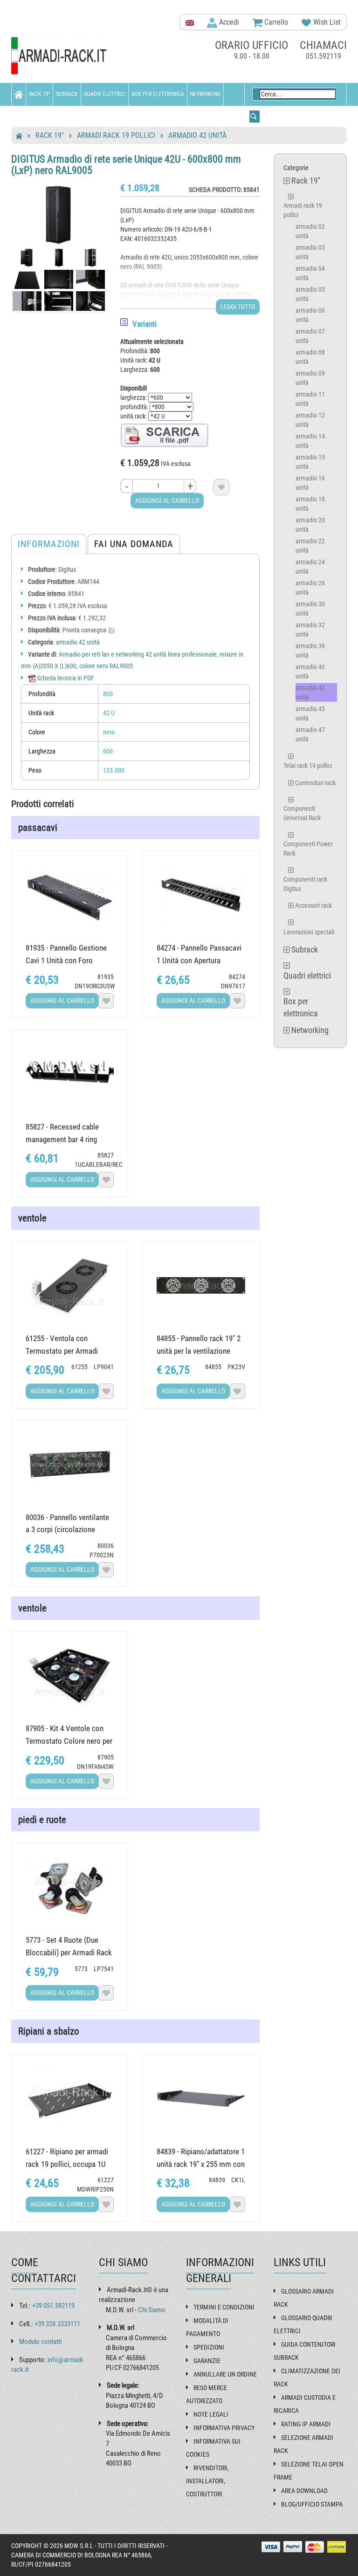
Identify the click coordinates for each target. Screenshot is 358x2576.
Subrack (67, 94)
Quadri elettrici (105, 94)
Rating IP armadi (306, 2424)
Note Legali (211, 2414)
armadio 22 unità (310, 546)
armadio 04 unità (310, 273)
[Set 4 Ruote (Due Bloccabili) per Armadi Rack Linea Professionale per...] (70, 1887)
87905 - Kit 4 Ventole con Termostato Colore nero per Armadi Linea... (69, 1741)
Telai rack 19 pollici (308, 766)
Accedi (228, 22)
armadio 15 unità (310, 462)
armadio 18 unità (310, 504)
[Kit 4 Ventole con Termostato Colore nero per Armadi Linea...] (70, 1675)
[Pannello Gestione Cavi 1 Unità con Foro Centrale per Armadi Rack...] (70, 895)
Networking (205, 94)
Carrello (275, 22)
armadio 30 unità (310, 609)
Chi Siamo (152, 2310)
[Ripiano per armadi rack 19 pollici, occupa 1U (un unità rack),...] (70, 2099)
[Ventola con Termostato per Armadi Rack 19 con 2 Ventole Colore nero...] (70, 1285)
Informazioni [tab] (49, 544)
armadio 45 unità (310, 713)
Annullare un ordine (225, 2374)
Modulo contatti (40, 2342)
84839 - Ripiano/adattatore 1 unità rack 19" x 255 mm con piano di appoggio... (201, 2164)
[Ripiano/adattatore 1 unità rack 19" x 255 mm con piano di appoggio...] (201, 2099)
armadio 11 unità (310, 399)
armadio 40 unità (310, 671)
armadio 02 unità (310, 231)
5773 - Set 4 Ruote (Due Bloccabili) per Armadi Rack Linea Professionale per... (69, 1953)
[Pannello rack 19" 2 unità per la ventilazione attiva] (201, 1285)
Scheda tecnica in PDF (65, 678)
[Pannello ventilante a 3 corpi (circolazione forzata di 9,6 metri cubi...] (70, 1464)
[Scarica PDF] (165, 435)
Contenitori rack (315, 783)
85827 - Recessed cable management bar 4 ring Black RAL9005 (62, 1139)
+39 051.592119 (53, 2306)
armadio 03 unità (310, 252)
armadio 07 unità (310, 336)
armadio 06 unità (310, 315)
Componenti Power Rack (308, 849)
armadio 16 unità (310, 483)
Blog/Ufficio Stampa (312, 2504)
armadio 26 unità (310, 588)
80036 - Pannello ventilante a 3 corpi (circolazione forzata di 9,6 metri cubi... (67, 1530)
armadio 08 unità (310, 357)
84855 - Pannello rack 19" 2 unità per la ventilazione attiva (199, 1351)
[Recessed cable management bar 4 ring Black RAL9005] (70, 1074)
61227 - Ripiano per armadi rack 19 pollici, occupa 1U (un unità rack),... (67, 2164)
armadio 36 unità (310, 651)
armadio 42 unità (197, 135)
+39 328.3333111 (57, 2324)
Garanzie (207, 2361)
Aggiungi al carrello (167, 500)
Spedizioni (209, 2347)
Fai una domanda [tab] (134, 544)
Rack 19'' (39, 94)
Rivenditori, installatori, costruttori (207, 2481)
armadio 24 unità (310, 567)
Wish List (326, 22)
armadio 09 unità (310, 378)
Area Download (304, 2491)
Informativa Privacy (224, 2428)
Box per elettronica (158, 94)
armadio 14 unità (310, 441)
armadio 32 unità (310, 630)
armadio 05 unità (310, 294)
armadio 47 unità (310, 734)
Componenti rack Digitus (305, 884)
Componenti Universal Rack (302, 813)
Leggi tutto (238, 307)
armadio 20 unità (310, 525)
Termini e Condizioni (224, 2307)
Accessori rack (313, 905)
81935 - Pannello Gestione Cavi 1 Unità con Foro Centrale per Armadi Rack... (68, 960)
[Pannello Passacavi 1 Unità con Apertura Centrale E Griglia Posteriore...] (201, 895)
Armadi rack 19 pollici (116, 135)
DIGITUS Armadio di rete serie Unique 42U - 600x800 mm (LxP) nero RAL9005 (126, 165)
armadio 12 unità (310, 420)
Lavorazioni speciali (309, 932)
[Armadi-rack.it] (62, 56)
